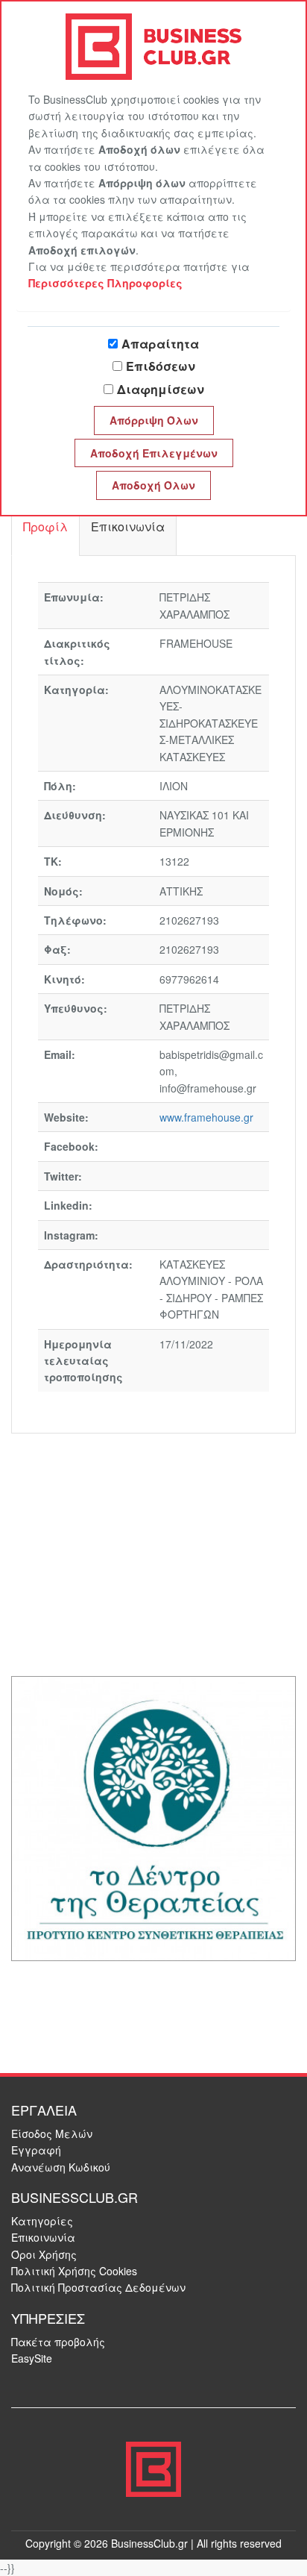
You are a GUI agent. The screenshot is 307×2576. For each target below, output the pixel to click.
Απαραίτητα (160, 344)
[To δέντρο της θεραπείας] (153, 1817)
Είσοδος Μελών (52, 2133)
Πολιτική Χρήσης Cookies (74, 2271)
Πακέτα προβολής (58, 2342)
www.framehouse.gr (206, 1117)
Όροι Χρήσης (44, 2254)
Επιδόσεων (161, 366)
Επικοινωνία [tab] (128, 526)
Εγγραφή (36, 2150)
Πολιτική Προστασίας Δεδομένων (98, 2287)
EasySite (32, 2358)
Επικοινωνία (43, 2237)
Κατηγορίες (42, 2221)
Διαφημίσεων (161, 389)
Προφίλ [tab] (45, 526)
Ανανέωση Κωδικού (61, 2167)
